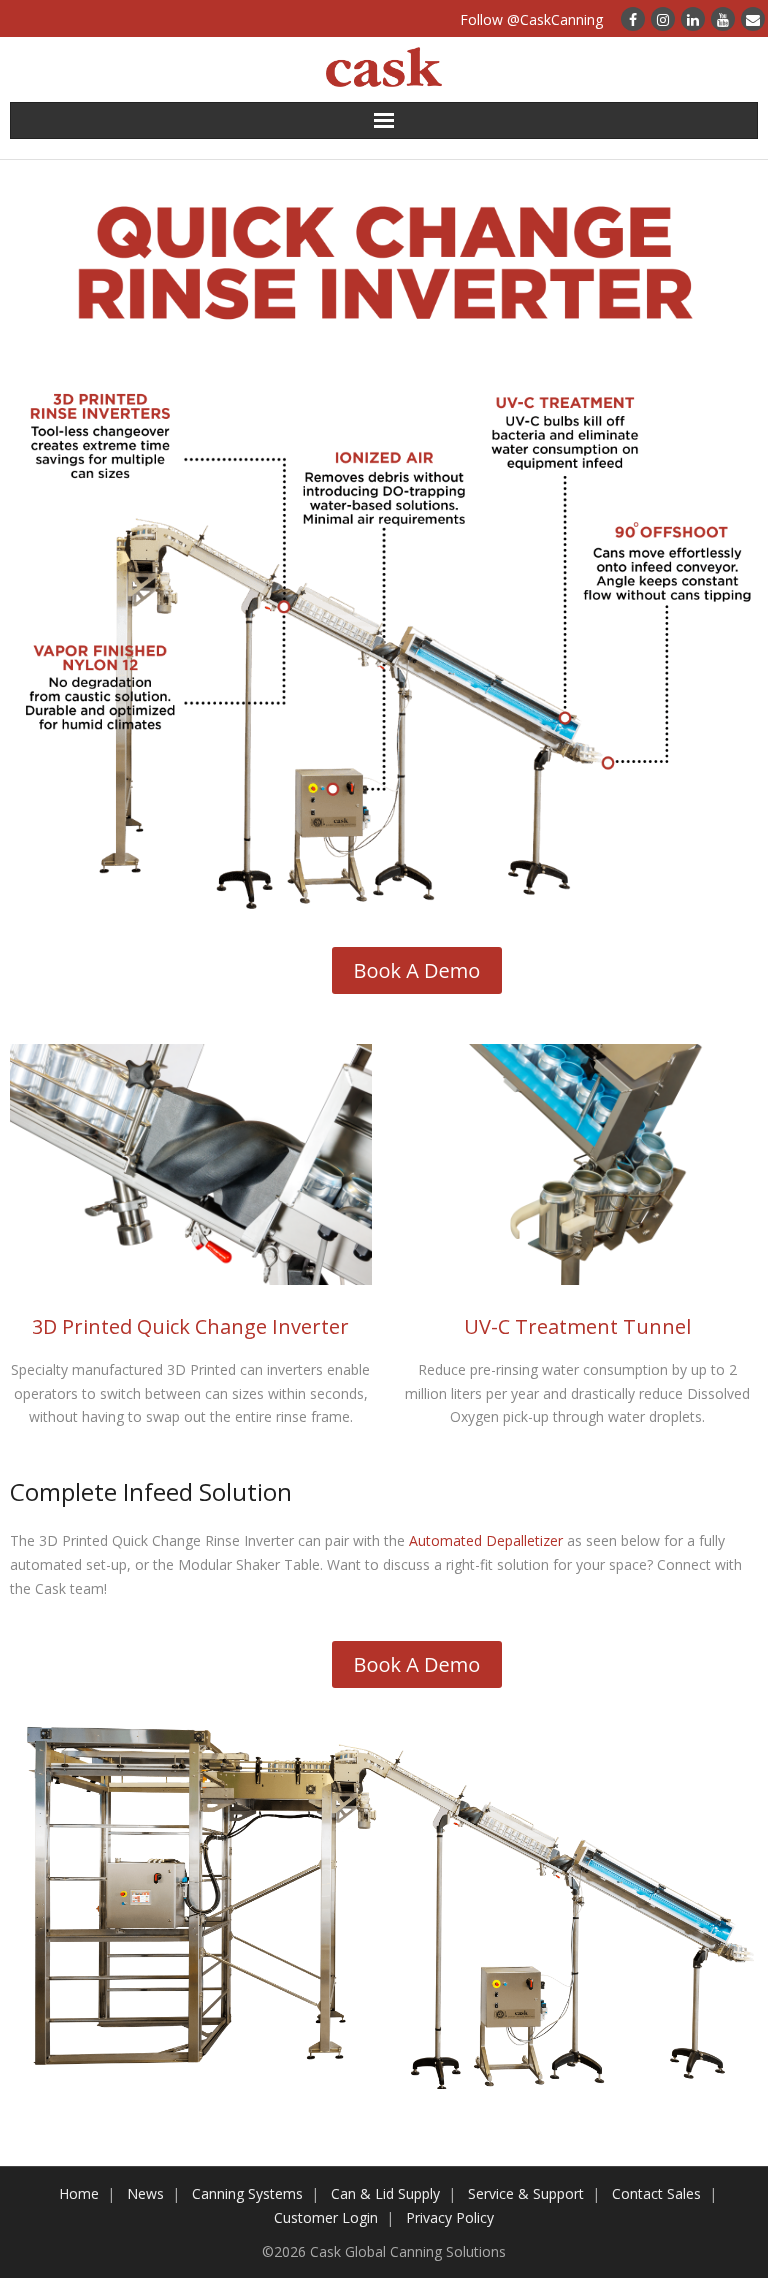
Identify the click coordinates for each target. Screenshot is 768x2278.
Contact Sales (656, 2193)
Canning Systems (247, 2193)
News (145, 2193)
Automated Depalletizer (486, 1540)
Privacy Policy (450, 2217)
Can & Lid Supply (385, 2193)
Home (79, 2193)
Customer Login (326, 2217)
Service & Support (526, 2193)
